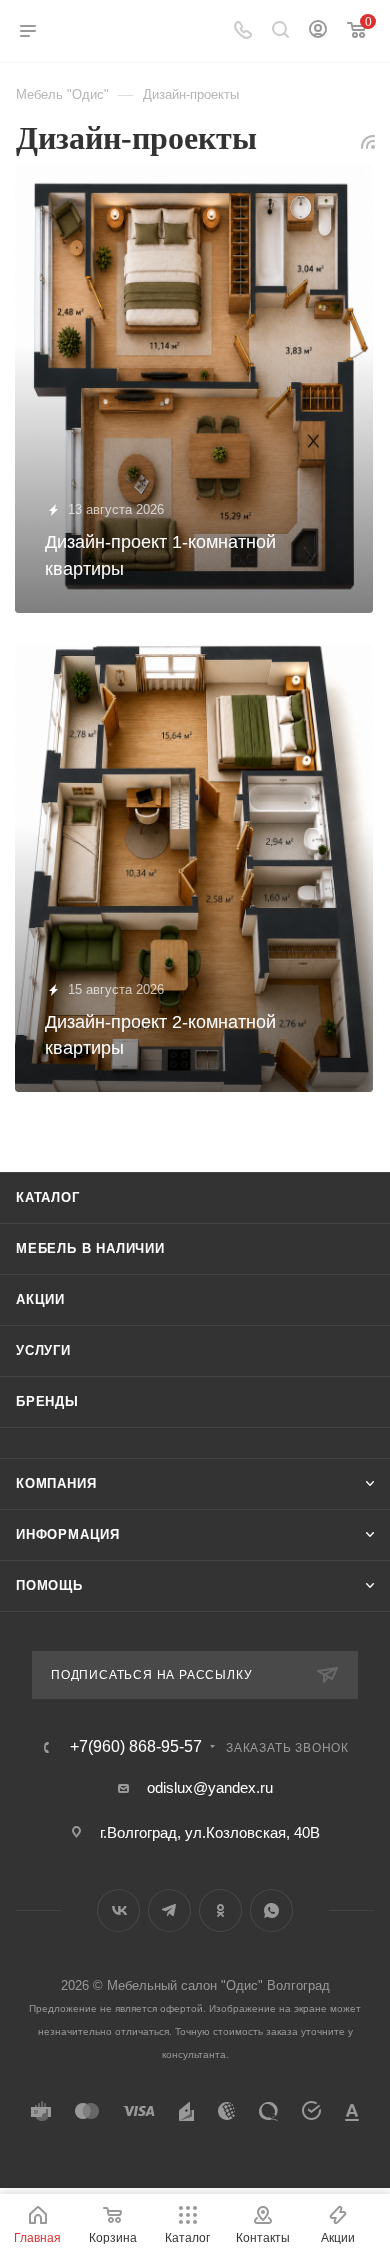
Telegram (169, 1910)
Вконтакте (118, 1910)
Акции (40, 1299)
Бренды (47, 1401)
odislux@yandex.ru (210, 1787)
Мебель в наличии (90, 1248)
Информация (68, 1534)
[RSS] (368, 141)
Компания (56, 1483)
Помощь (49, 1585)
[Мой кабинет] (318, 31)
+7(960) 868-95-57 (136, 1747)
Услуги (43, 1350)
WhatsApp (271, 1910)
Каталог (48, 1197)
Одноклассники (220, 1910)
